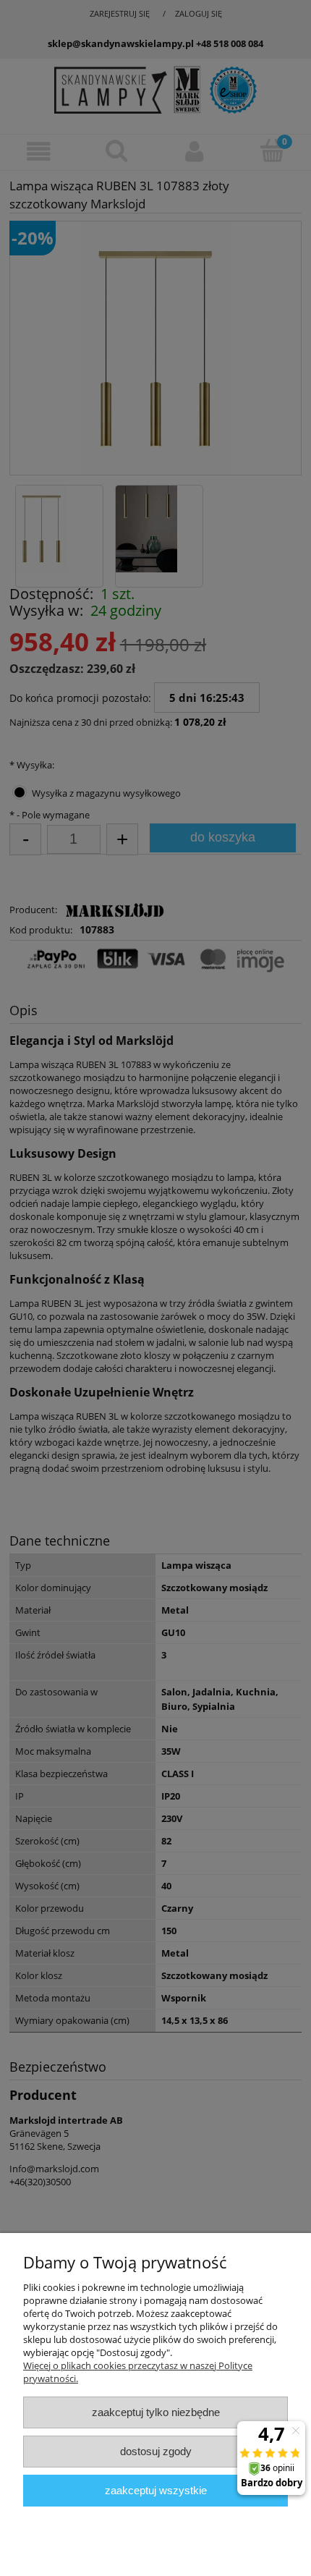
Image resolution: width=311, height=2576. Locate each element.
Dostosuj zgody (156, 2451)
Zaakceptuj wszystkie (156, 2490)
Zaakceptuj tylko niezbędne (156, 2412)
